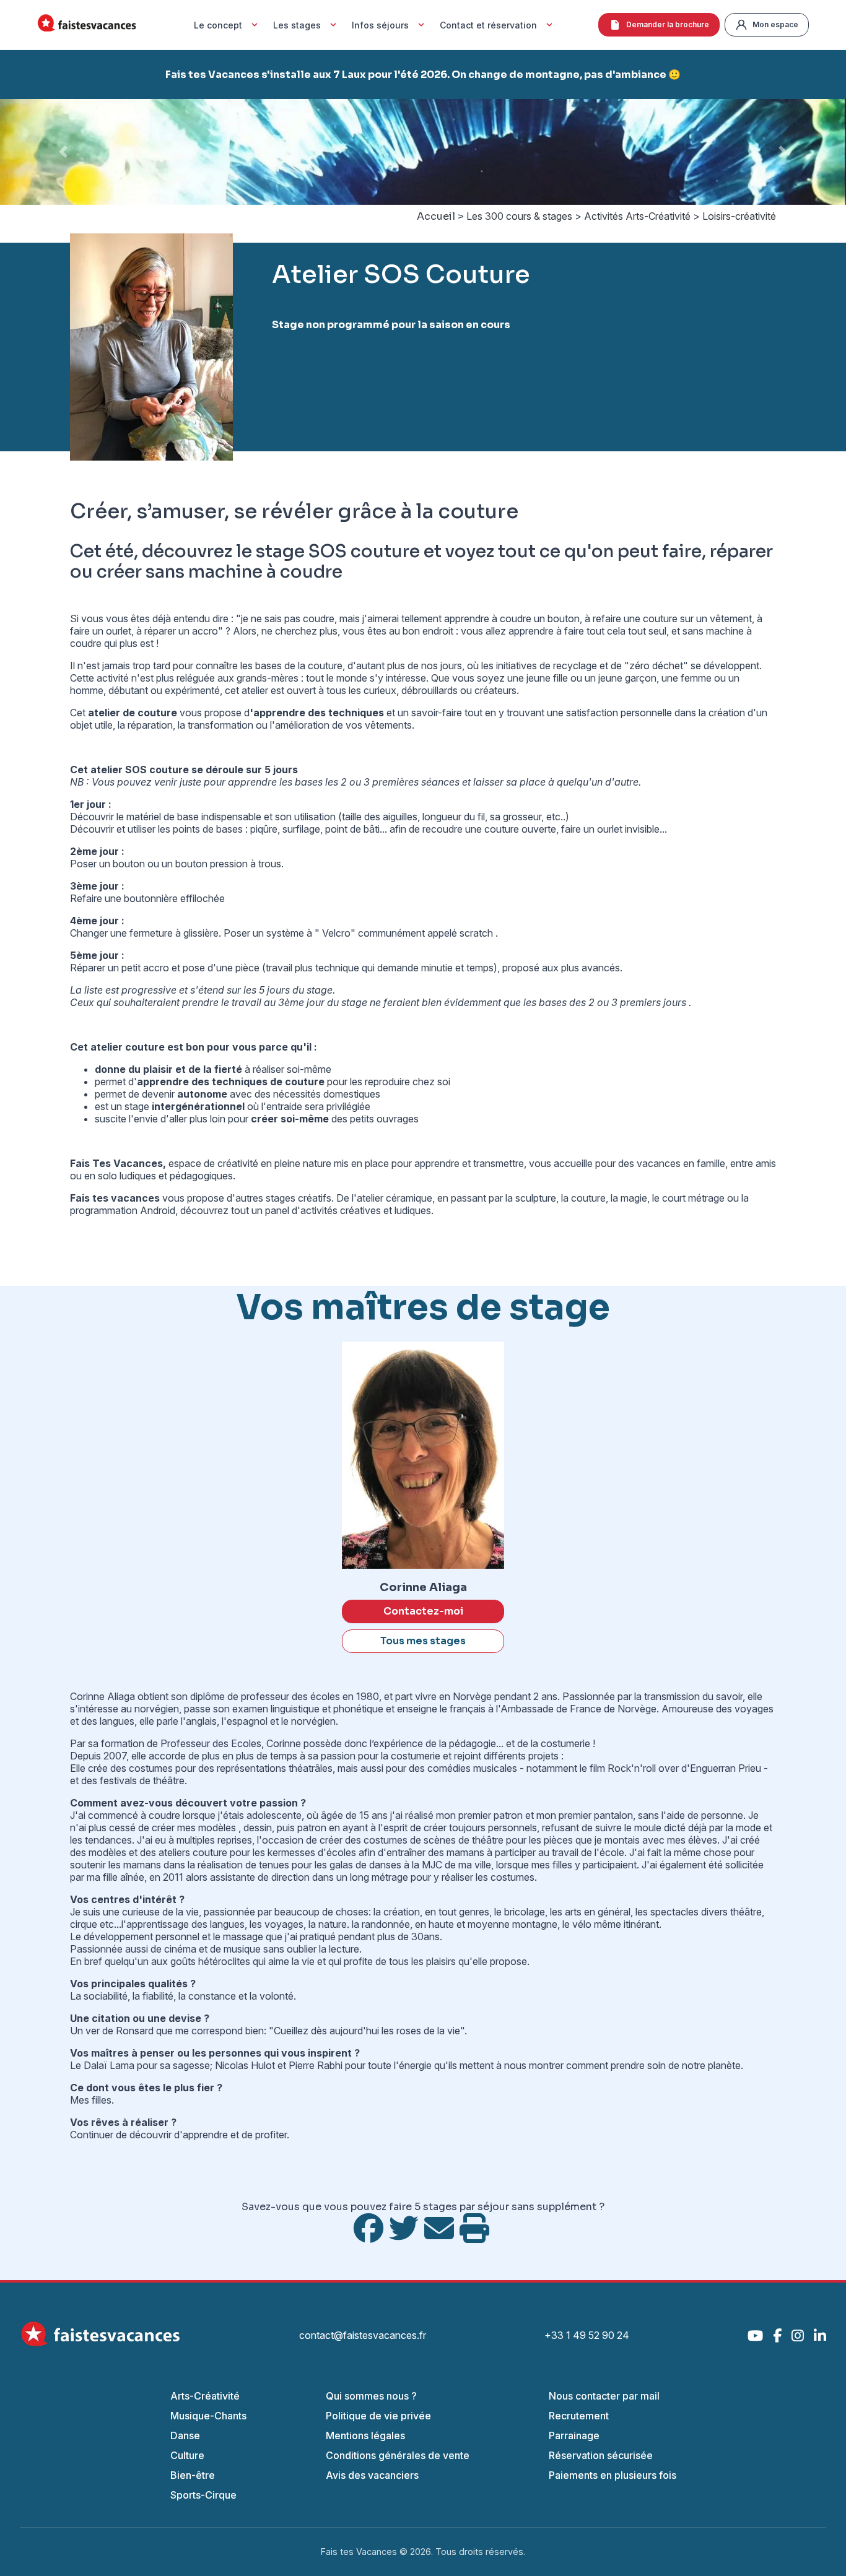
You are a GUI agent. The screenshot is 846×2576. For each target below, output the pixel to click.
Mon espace (775, 24)
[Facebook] (777, 2335)
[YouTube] (755, 2335)
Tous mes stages (423, 1641)
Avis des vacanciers (372, 2475)
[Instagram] (798, 2335)
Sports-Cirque (203, 2495)
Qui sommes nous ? (371, 2396)
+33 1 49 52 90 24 (587, 2335)
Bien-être (193, 2475)
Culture (187, 2455)
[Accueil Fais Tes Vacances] (87, 25)
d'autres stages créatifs (279, 1198)
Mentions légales (365, 2435)
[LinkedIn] (820, 2335)
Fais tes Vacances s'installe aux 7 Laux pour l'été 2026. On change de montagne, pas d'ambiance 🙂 (423, 75)
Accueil (436, 216)
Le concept (218, 25)
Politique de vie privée (378, 2416)
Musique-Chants (208, 2416)
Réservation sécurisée (601, 2455)
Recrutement (579, 2416)
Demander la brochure (668, 24)
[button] (63, 152)
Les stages (297, 25)
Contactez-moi (423, 1611)
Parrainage (574, 2435)
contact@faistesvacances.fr (363, 2335)
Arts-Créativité (205, 2396)
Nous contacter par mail (604, 2396)
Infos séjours (380, 25)
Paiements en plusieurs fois (613, 2475)
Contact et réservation (488, 25)
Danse (185, 2435)
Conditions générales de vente (398, 2455)
